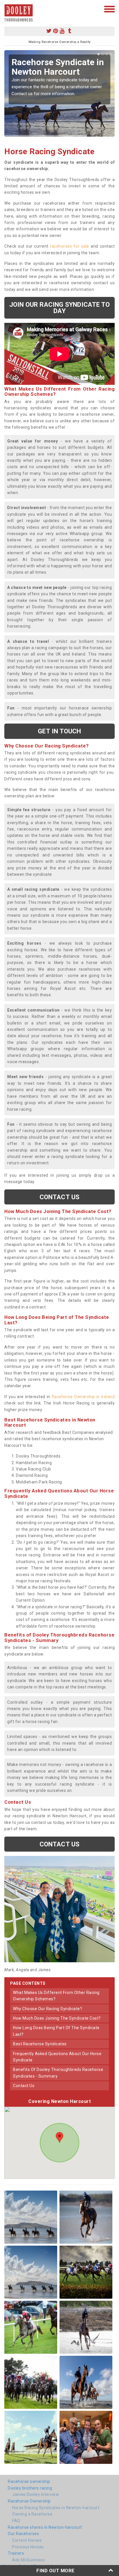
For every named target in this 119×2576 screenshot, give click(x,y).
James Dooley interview (36, 2494)
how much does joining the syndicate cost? (57, 2018)
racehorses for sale (70, 246)
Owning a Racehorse (32, 2514)
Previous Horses (28, 2547)
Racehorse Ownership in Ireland (83, 1397)
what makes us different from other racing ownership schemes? (56, 1996)
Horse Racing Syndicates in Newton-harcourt (56, 2508)
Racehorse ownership (29, 2481)
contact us (24, 2086)
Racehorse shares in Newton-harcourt (45, 2527)
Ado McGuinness (28, 2560)
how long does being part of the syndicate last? (56, 2031)
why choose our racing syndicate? (48, 2009)
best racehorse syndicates (40, 2044)
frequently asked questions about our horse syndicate (57, 2057)
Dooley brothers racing (30, 2488)
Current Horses (27, 2540)
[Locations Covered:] (7, 9)
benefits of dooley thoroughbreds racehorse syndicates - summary (58, 2073)
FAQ (16, 2521)
